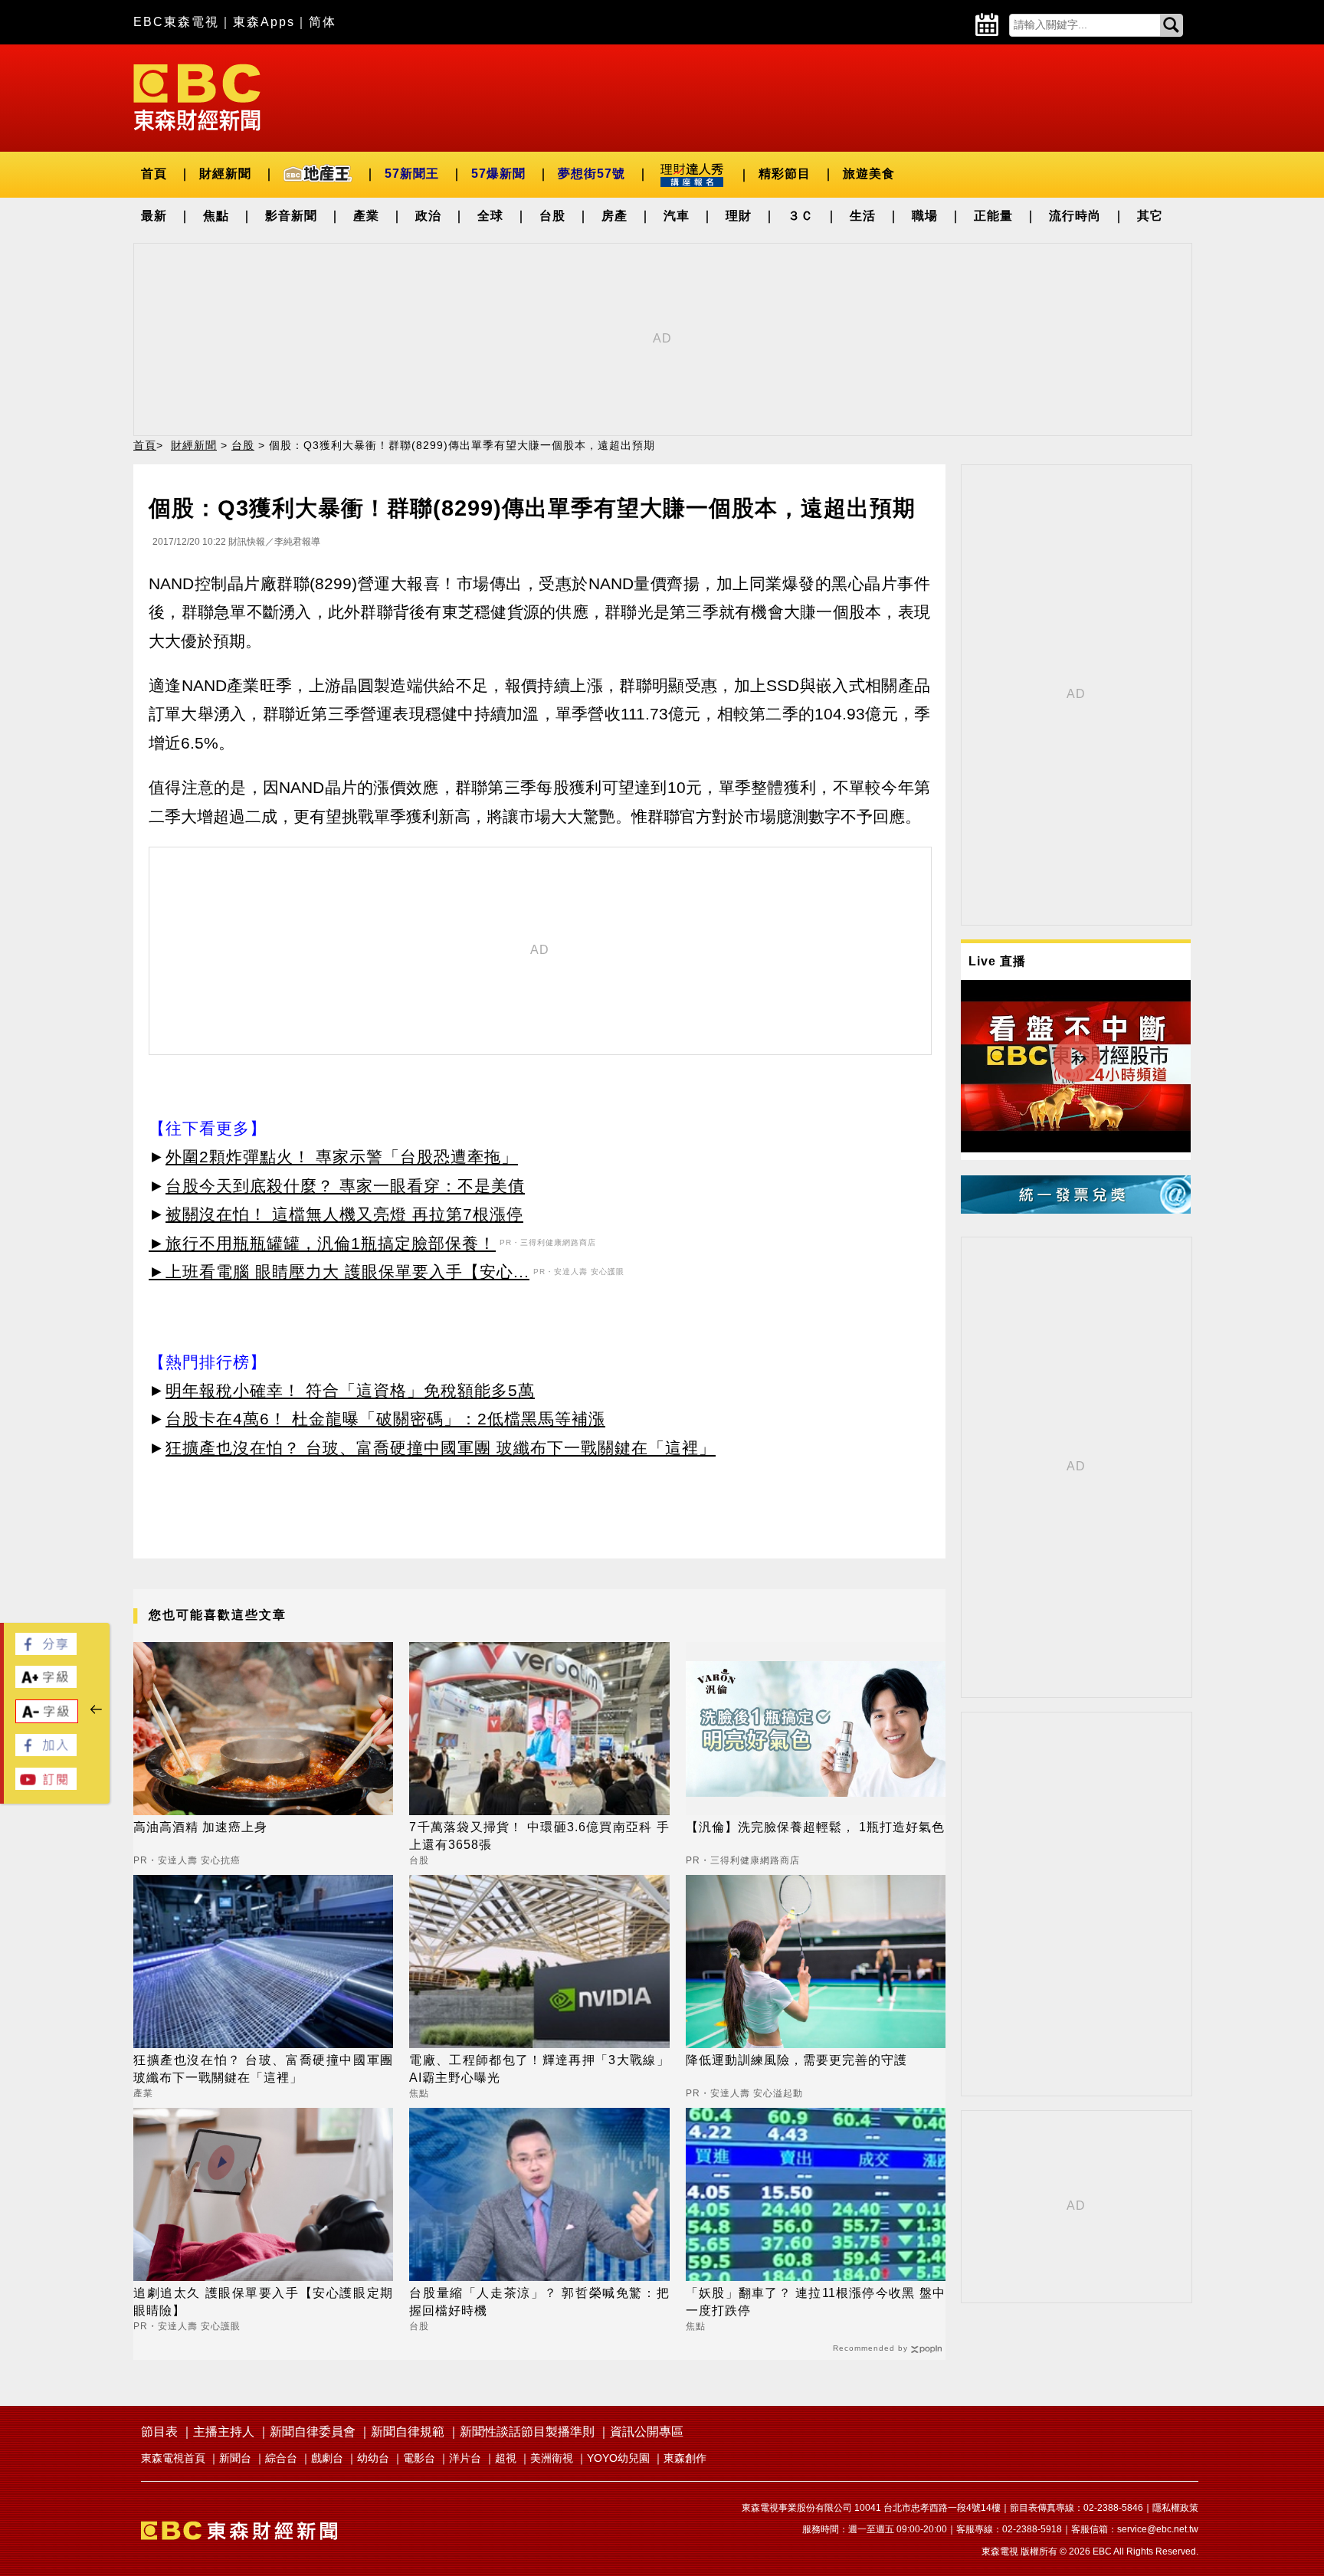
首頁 (154, 174)
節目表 (159, 2432)
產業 (366, 216)
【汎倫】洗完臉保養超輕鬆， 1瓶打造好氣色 (815, 1827)
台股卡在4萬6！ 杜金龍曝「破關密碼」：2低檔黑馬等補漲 (385, 1419)
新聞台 (235, 2458)
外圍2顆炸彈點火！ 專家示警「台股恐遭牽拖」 (342, 1157)
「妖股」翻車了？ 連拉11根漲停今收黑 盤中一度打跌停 (816, 2301)
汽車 (677, 216)
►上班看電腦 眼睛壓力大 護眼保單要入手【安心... (339, 1272)
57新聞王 (412, 174)
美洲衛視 (552, 2458)
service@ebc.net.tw (1158, 2529)
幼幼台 (373, 2458)
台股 (552, 216)
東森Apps (264, 22)
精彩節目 (785, 174)
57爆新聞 (498, 174)
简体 (323, 22)
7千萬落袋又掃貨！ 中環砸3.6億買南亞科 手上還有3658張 (539, 1835)
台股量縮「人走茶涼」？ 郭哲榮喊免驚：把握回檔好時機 (539, 2301)
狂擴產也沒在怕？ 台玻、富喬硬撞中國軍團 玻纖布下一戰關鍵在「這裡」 (441, 1448)
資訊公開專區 (647, 2432)
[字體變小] (47, 1719)
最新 (154, 216)
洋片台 (465, 2458)
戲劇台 (327, 2458)
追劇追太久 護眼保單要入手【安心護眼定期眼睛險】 (263, 2301)
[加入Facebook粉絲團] (46, 1752)
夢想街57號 (592, 174)
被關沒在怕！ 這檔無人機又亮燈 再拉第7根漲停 (344, 1214)
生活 (863, 216)
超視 (506, 2458)
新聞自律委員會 (313, 2432)
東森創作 (685, 2458)
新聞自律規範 (408, 2432)
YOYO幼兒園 (618, 2458)
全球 (490, 216)
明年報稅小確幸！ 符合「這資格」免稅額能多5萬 (350, 1390)
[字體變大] (46, 1684)
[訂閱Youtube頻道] (46, 1786)
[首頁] (197, 96)
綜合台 (281, 2458)
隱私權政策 (1175, 2508)
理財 (739, 216)
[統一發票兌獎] (1076, 1209)
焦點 (216, 216)
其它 (1150, 216)
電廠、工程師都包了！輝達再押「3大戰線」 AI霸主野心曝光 (539, 2068)
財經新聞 (225, 174)
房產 (614, 216)
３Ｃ (801, 216)
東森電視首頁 (173, 2458)
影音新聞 (291, 216)
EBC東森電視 (176, 22)
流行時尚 (1075, 216)
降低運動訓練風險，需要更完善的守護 (796, 2060)
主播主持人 (224, 2432)
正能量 (993, 216)
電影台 (419, 2458)
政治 (428, 216)
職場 (925, 216)
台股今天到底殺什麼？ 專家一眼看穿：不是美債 (345, 1186)
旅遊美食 (869, 174)
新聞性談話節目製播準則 (527, 2432)
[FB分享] (46, 1651)
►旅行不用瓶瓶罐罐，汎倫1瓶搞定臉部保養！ (322, 1243)
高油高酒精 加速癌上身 (200, 1827)
